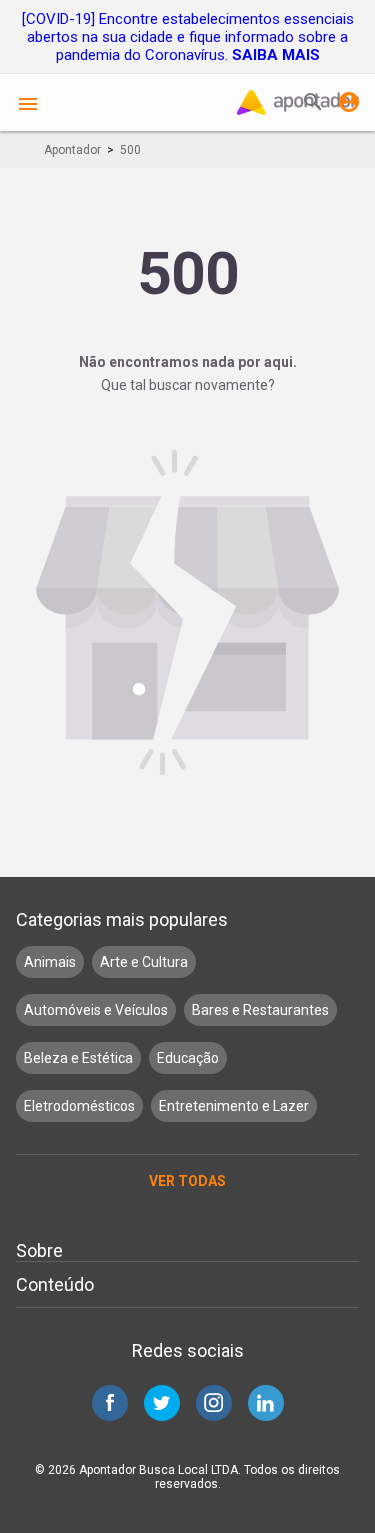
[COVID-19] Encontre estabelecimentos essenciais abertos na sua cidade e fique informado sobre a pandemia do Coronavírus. (188, 37)
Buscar (313, 102)
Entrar (349, 102)
